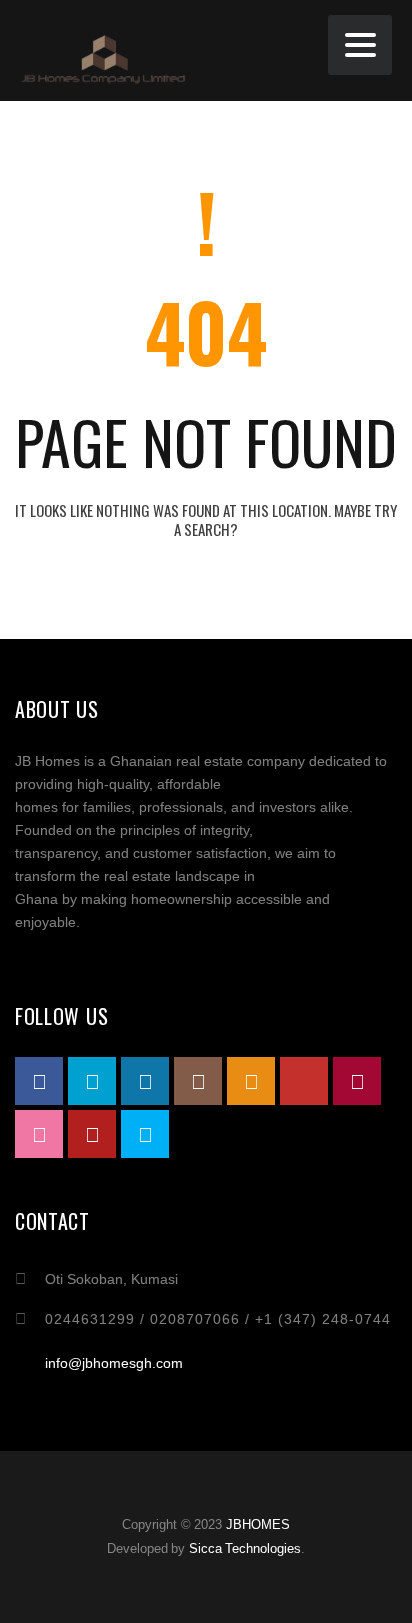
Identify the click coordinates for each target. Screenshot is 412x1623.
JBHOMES (258, 1524)
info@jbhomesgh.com (114, 1363)
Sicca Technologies (245, 1548)
